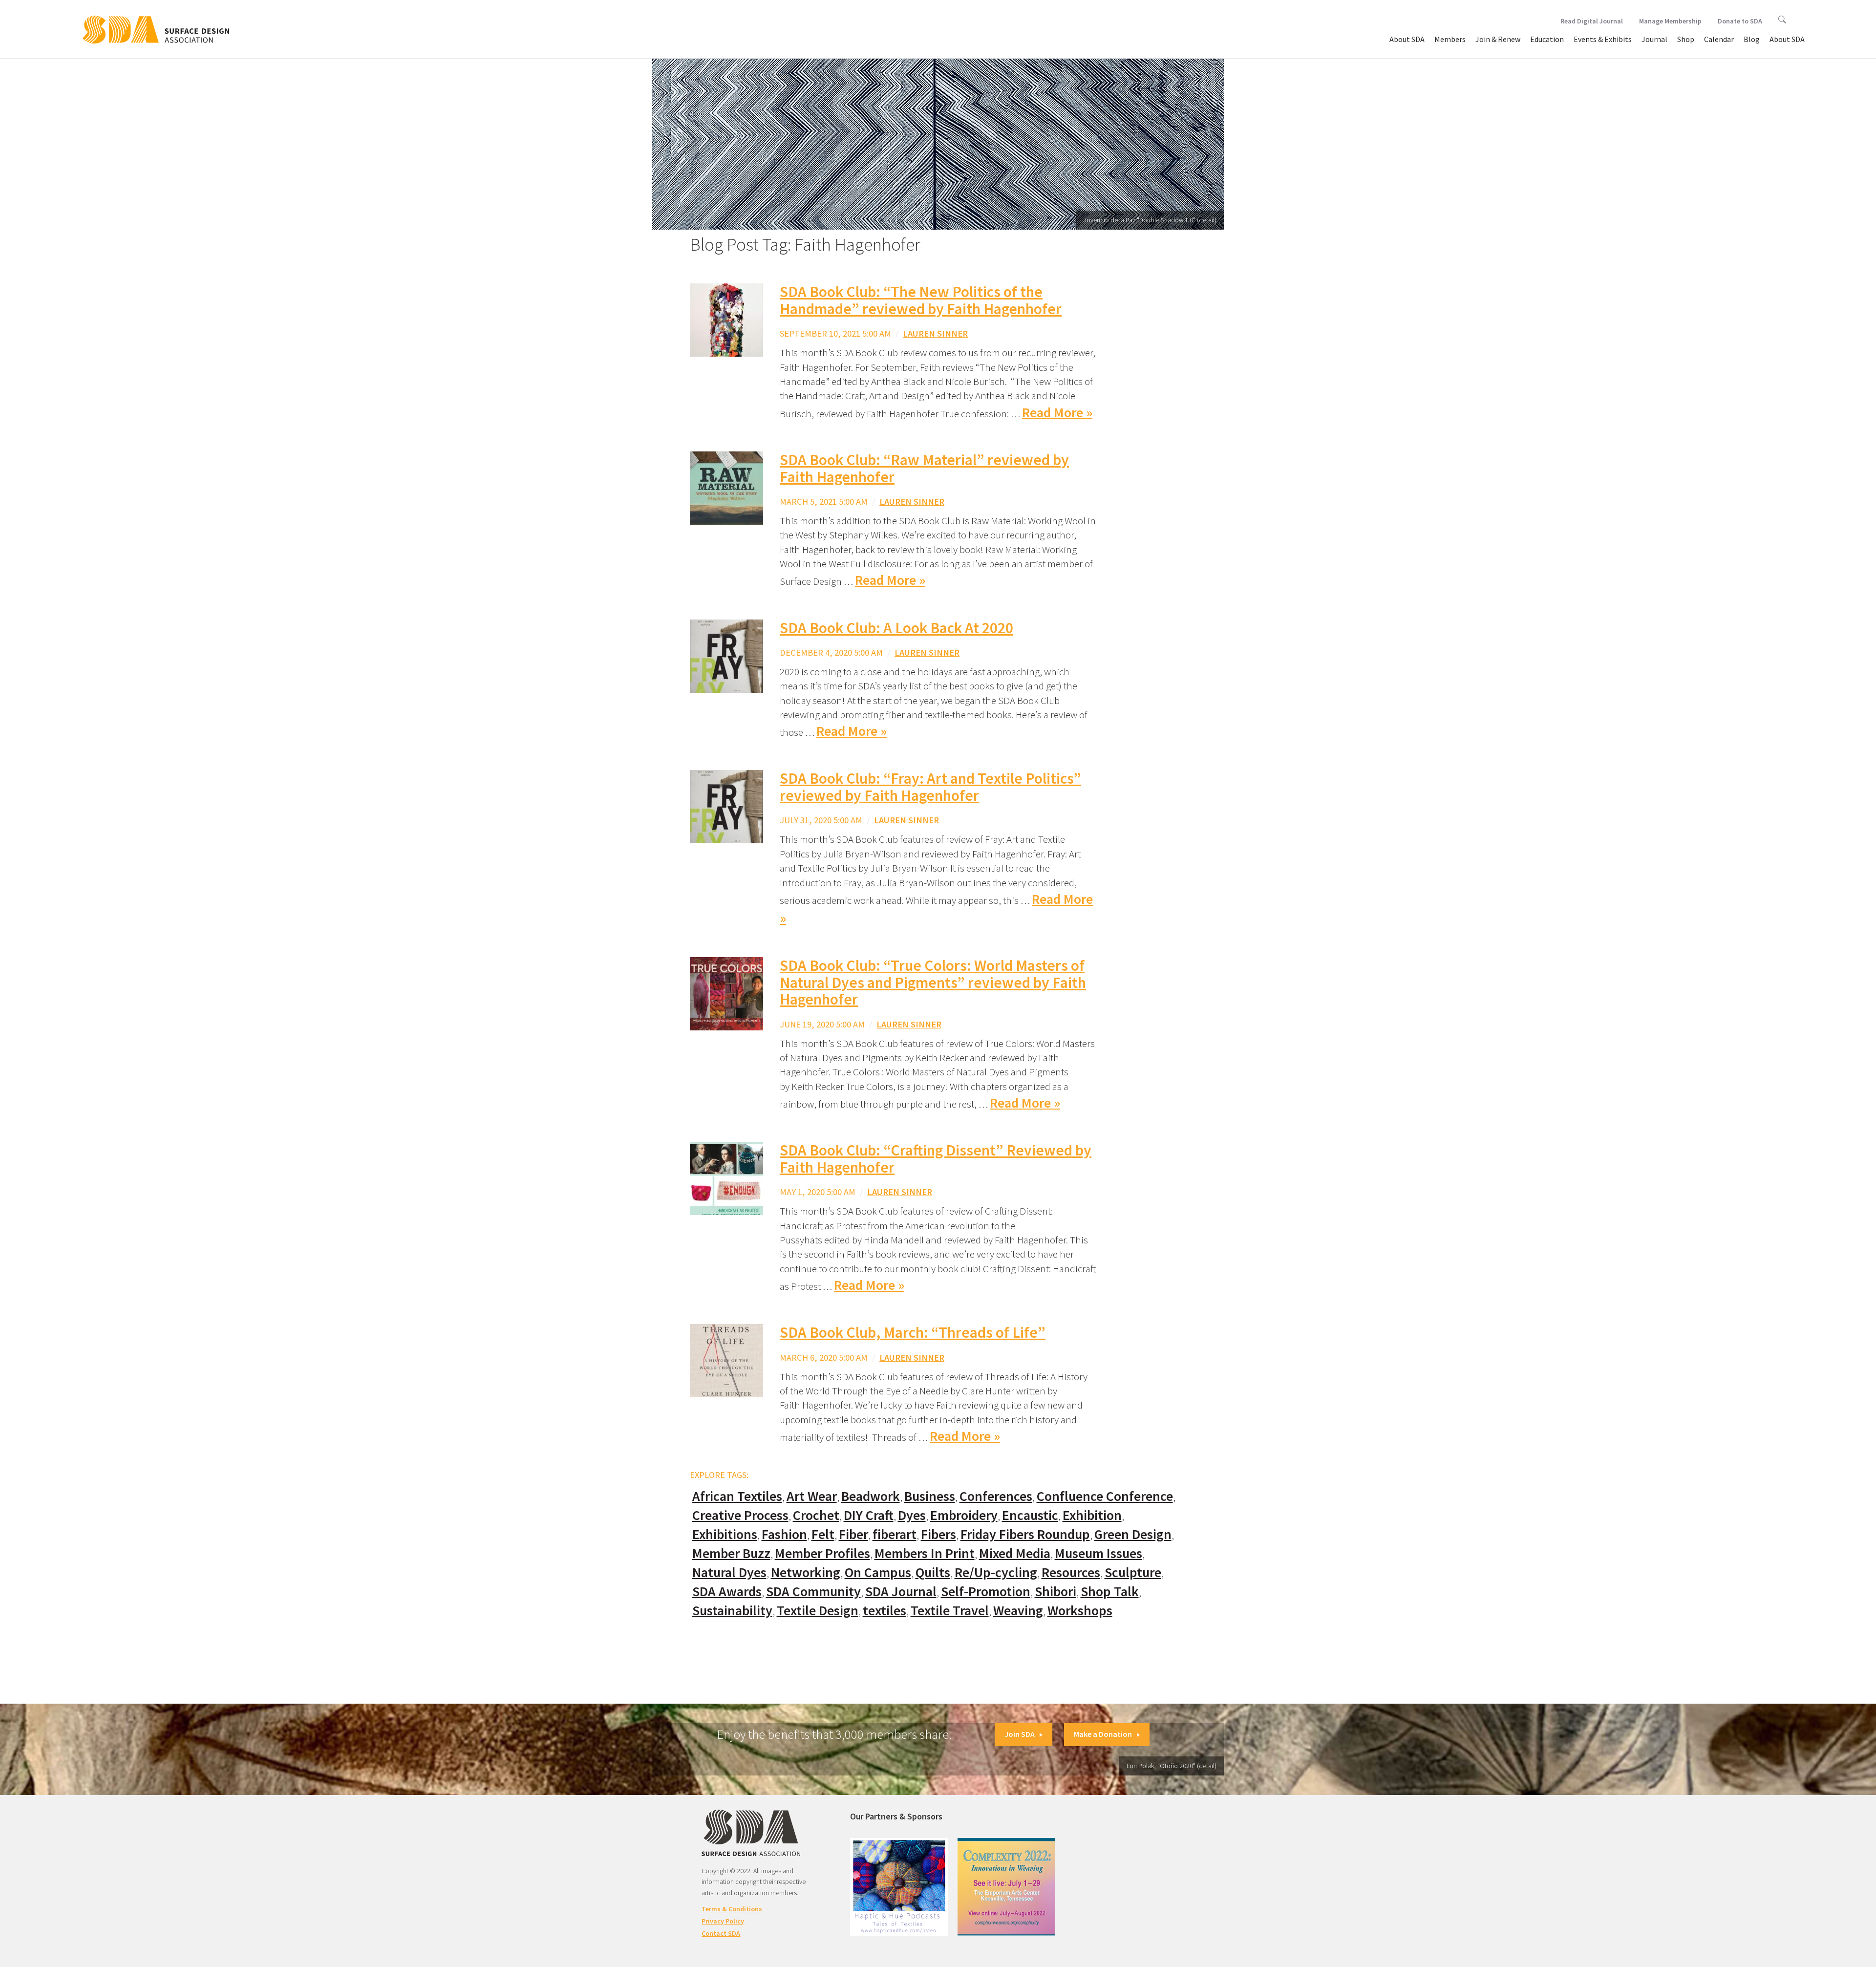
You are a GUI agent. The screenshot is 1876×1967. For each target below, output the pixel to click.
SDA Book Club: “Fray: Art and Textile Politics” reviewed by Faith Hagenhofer (930, 787)
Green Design (1133, 1534)
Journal (1654, 39)
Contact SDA (721, 1933)
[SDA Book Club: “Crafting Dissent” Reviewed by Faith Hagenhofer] (726, 1178)
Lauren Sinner (935, 333)
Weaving (1018, 1611)
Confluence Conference (1105, 1496)
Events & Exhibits (1603, 39)
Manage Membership (1670, 21)
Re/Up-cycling (996, 1572)
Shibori (1055, 1592)
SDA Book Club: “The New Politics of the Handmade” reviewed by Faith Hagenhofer (921, 300)
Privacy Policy (723, 1921)
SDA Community (813, 1592)
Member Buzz (731, 1553)
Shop (1686, 39)
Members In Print (925, 1553)
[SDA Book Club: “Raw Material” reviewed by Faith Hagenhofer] (726, 487)
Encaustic (1030, 1515)
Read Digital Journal (1592, 21)
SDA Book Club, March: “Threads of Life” (913, 1332)
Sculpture (1133, 1572)
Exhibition (1092, 1515)
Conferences (996, 1496)
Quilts (933, 1572)
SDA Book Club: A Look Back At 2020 (896, 628)
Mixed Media (1015, 1553)
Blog (1752, 39)
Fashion (784, 1534)
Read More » (1057, 413)
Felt (823, 1534)
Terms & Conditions (732, 1909)
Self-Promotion (986, 1592)
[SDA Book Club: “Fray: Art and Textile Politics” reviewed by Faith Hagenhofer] (726, 806)
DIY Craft (869, 1515)
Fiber (853, 1534)
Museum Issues (1098, 1553)
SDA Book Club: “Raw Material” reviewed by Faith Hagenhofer (924, 468)
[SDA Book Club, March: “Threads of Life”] (726, 1359)
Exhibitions (725, 1534)
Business (930, 1496)
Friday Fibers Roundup (1025, 1534)
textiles (885, 1611)
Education (1547, 39)
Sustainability (732, 1611)
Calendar (1719, 39)
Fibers (938, 1534)
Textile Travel (950, 1611)
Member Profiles (822, 1553)
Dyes (912, 1515)
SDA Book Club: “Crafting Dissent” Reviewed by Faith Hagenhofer (936, 1159)
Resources (1071, 1572)
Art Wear (812, 1496)
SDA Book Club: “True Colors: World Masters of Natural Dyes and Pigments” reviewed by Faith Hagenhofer (933, 982)
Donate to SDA (1740, 21)
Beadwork (871, 1496)
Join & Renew (1498, 39)
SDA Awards (727, 1592)
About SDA (1407, 39)
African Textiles (737, 1496)
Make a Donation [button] (1103, 1734)
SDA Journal (901, 1592)
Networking (806, 1572)
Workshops (1080, 1611)
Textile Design (818, 1611)
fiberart (895, 1534)
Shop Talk (1110, 1592)
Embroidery (964, 1515)
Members (1450, 39)
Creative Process (740, 1515)
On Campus (878, 1572)
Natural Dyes (729, 1572)
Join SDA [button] (1020, 1734)
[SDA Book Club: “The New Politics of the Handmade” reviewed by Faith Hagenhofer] (726, 319)
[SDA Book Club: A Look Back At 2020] (726, 655)
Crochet (816, 1515)
